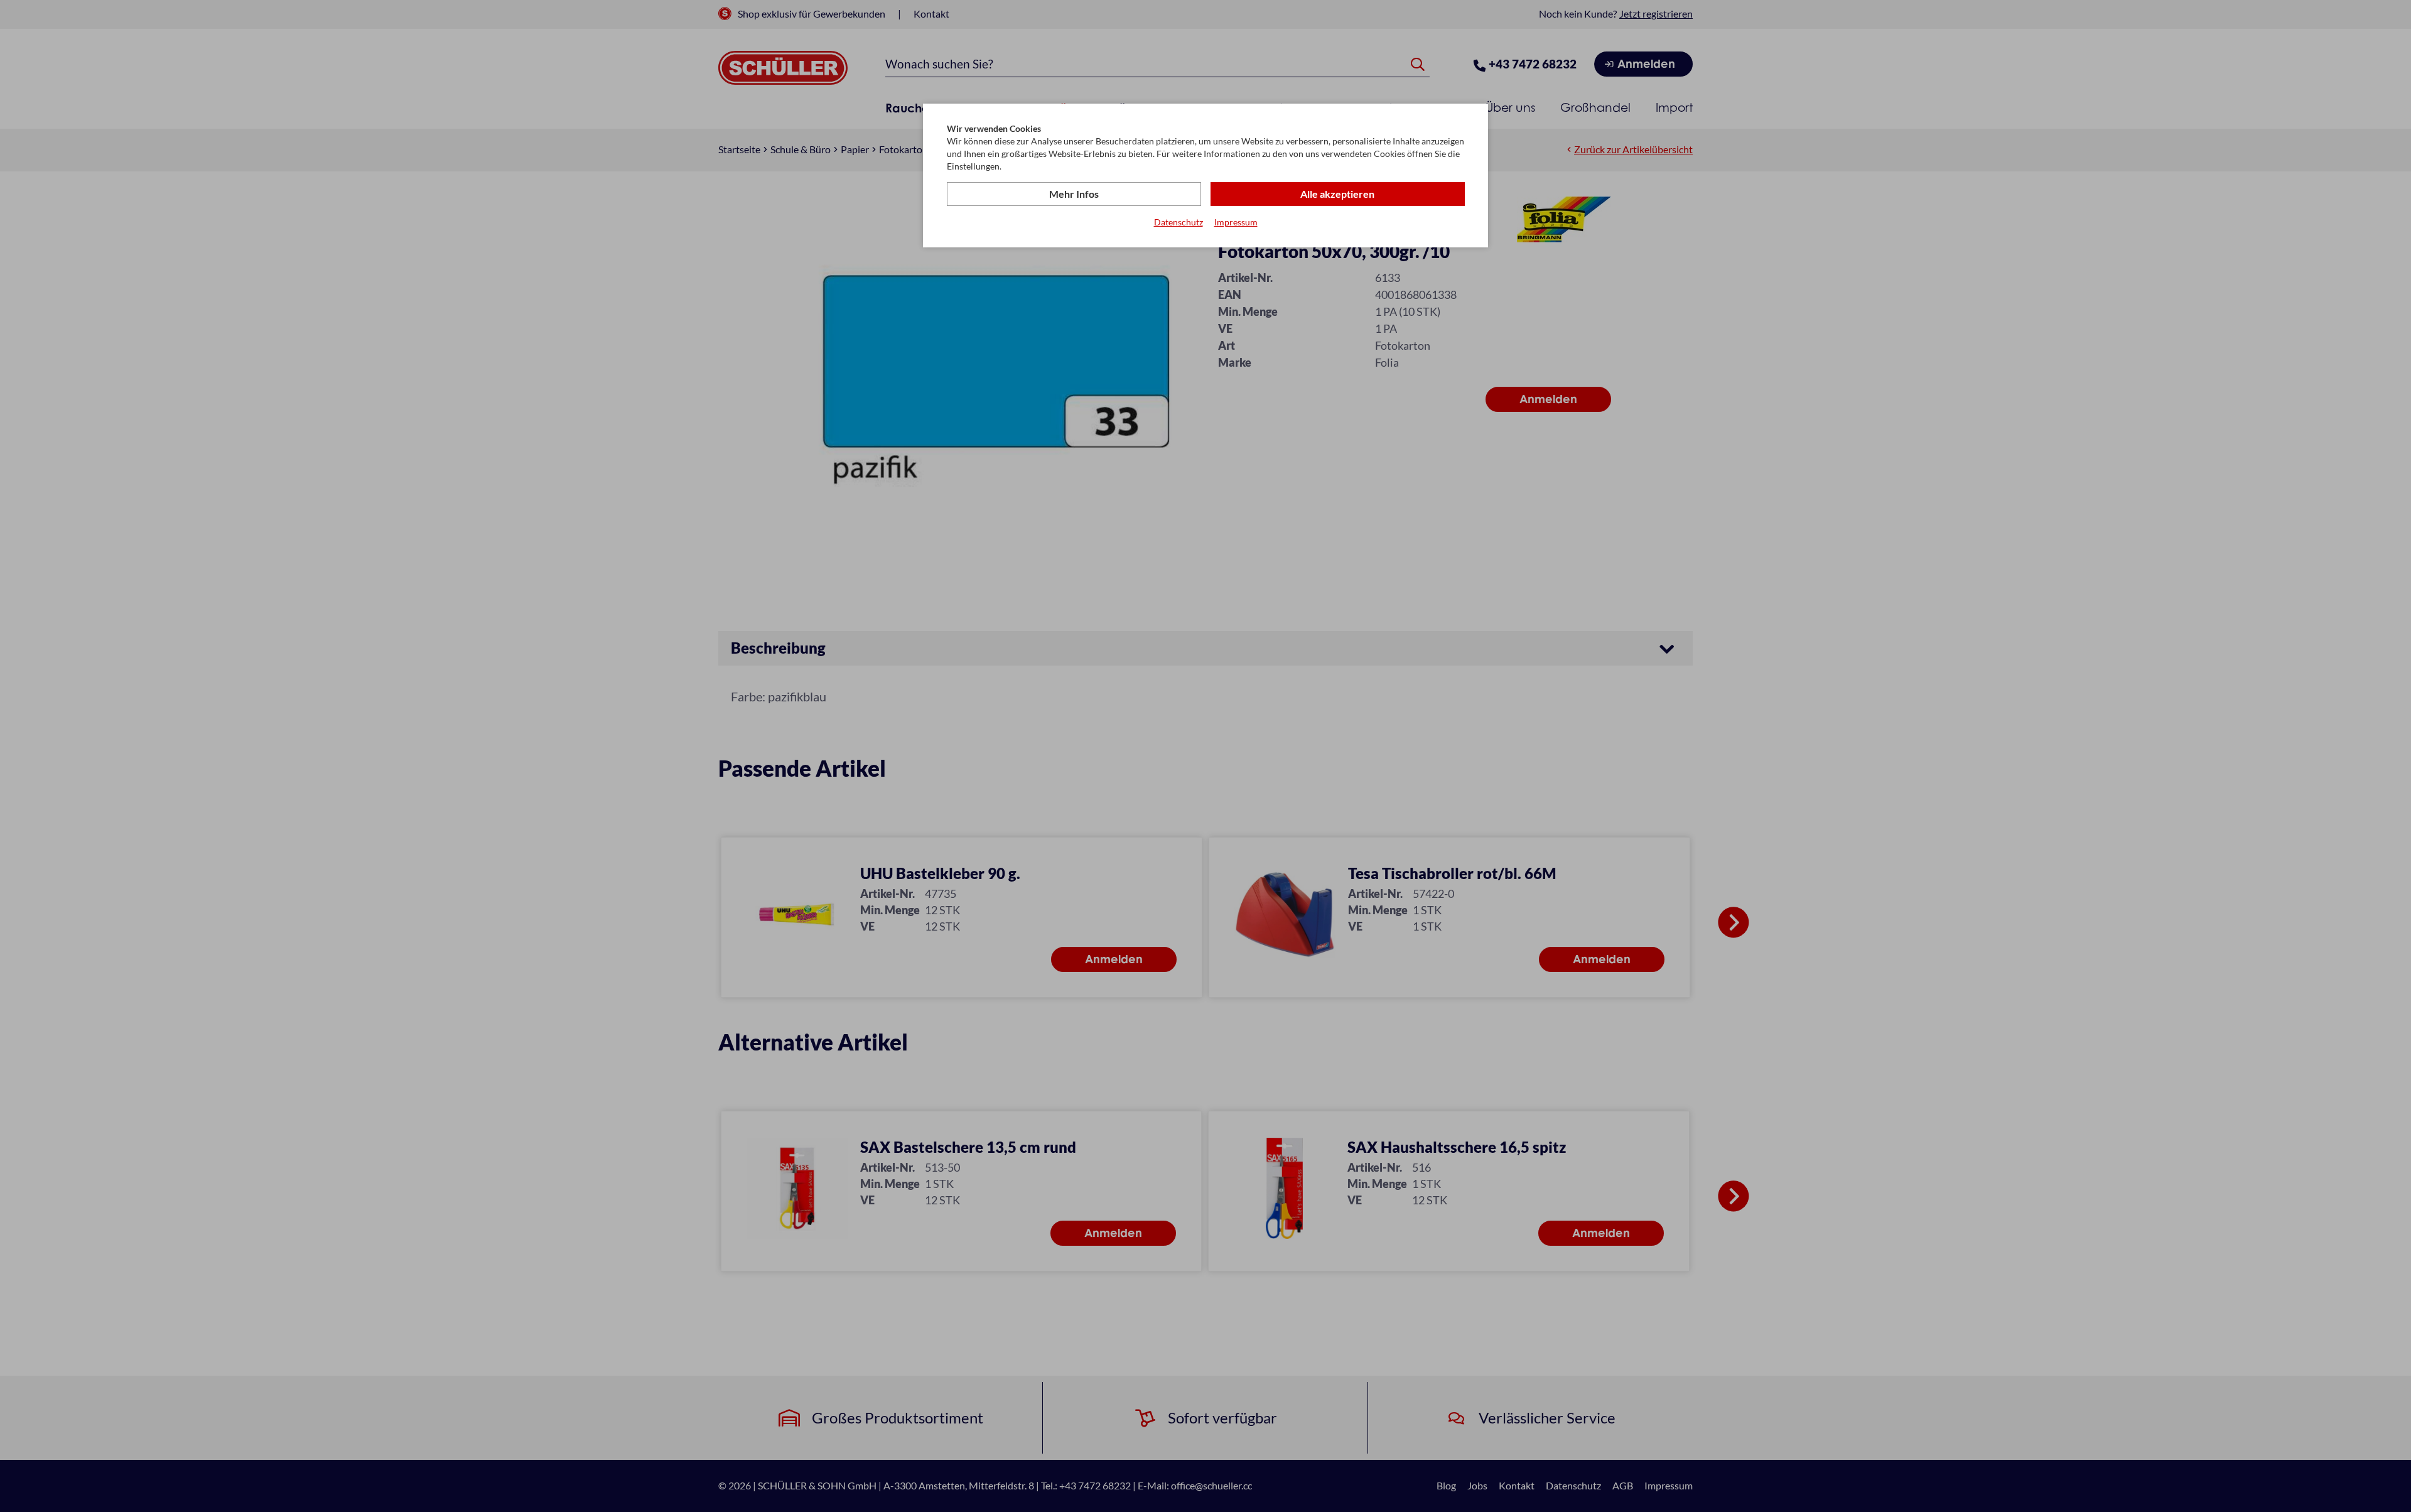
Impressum (1236, 222)
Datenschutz (1179, 222)
